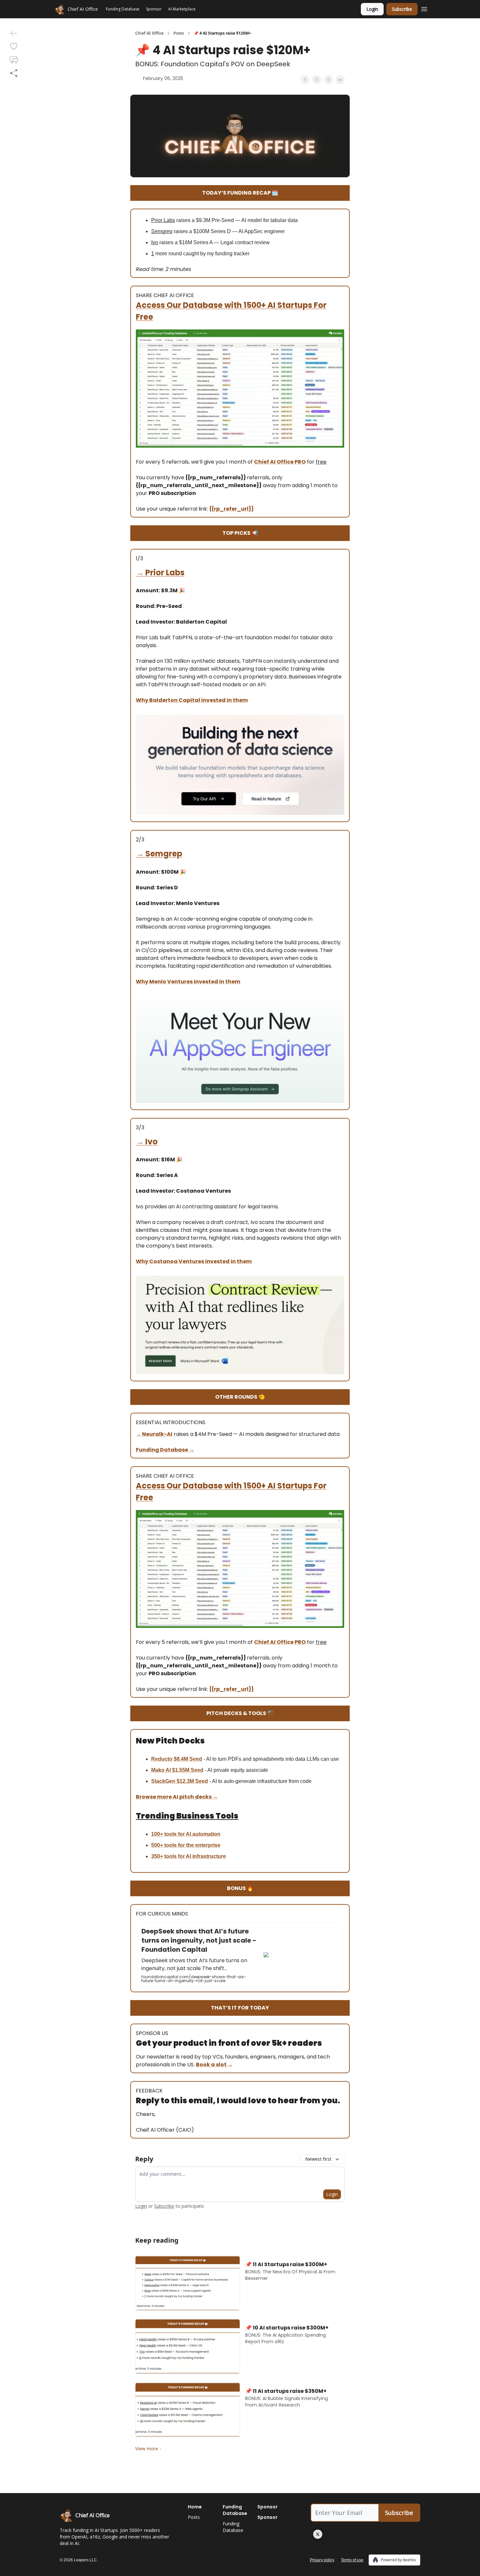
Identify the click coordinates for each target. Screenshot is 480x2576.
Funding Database (162, 1450)
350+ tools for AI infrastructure (189, 1856)
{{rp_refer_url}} (232, 509)
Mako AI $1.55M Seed (177, 1770)
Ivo (152, 1142)
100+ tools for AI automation (186, 1834)
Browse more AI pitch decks (174, 1797)
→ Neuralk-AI (154, 1434)
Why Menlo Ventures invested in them (188, 982)
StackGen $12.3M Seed (180, 1781)
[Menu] (424, 8)
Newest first (318, 2159)
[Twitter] (318, 2534)
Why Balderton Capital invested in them (192, 700)
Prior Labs (165, 572)
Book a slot (212, 2065)
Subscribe (402, 9)
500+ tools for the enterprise (186, 1845)
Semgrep (164, 854)
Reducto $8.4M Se (174, 1759)
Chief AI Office (149, 33)
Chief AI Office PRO (280, 462)
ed (199, 1759)
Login (372, 9)
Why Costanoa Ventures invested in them (194, 1261)
